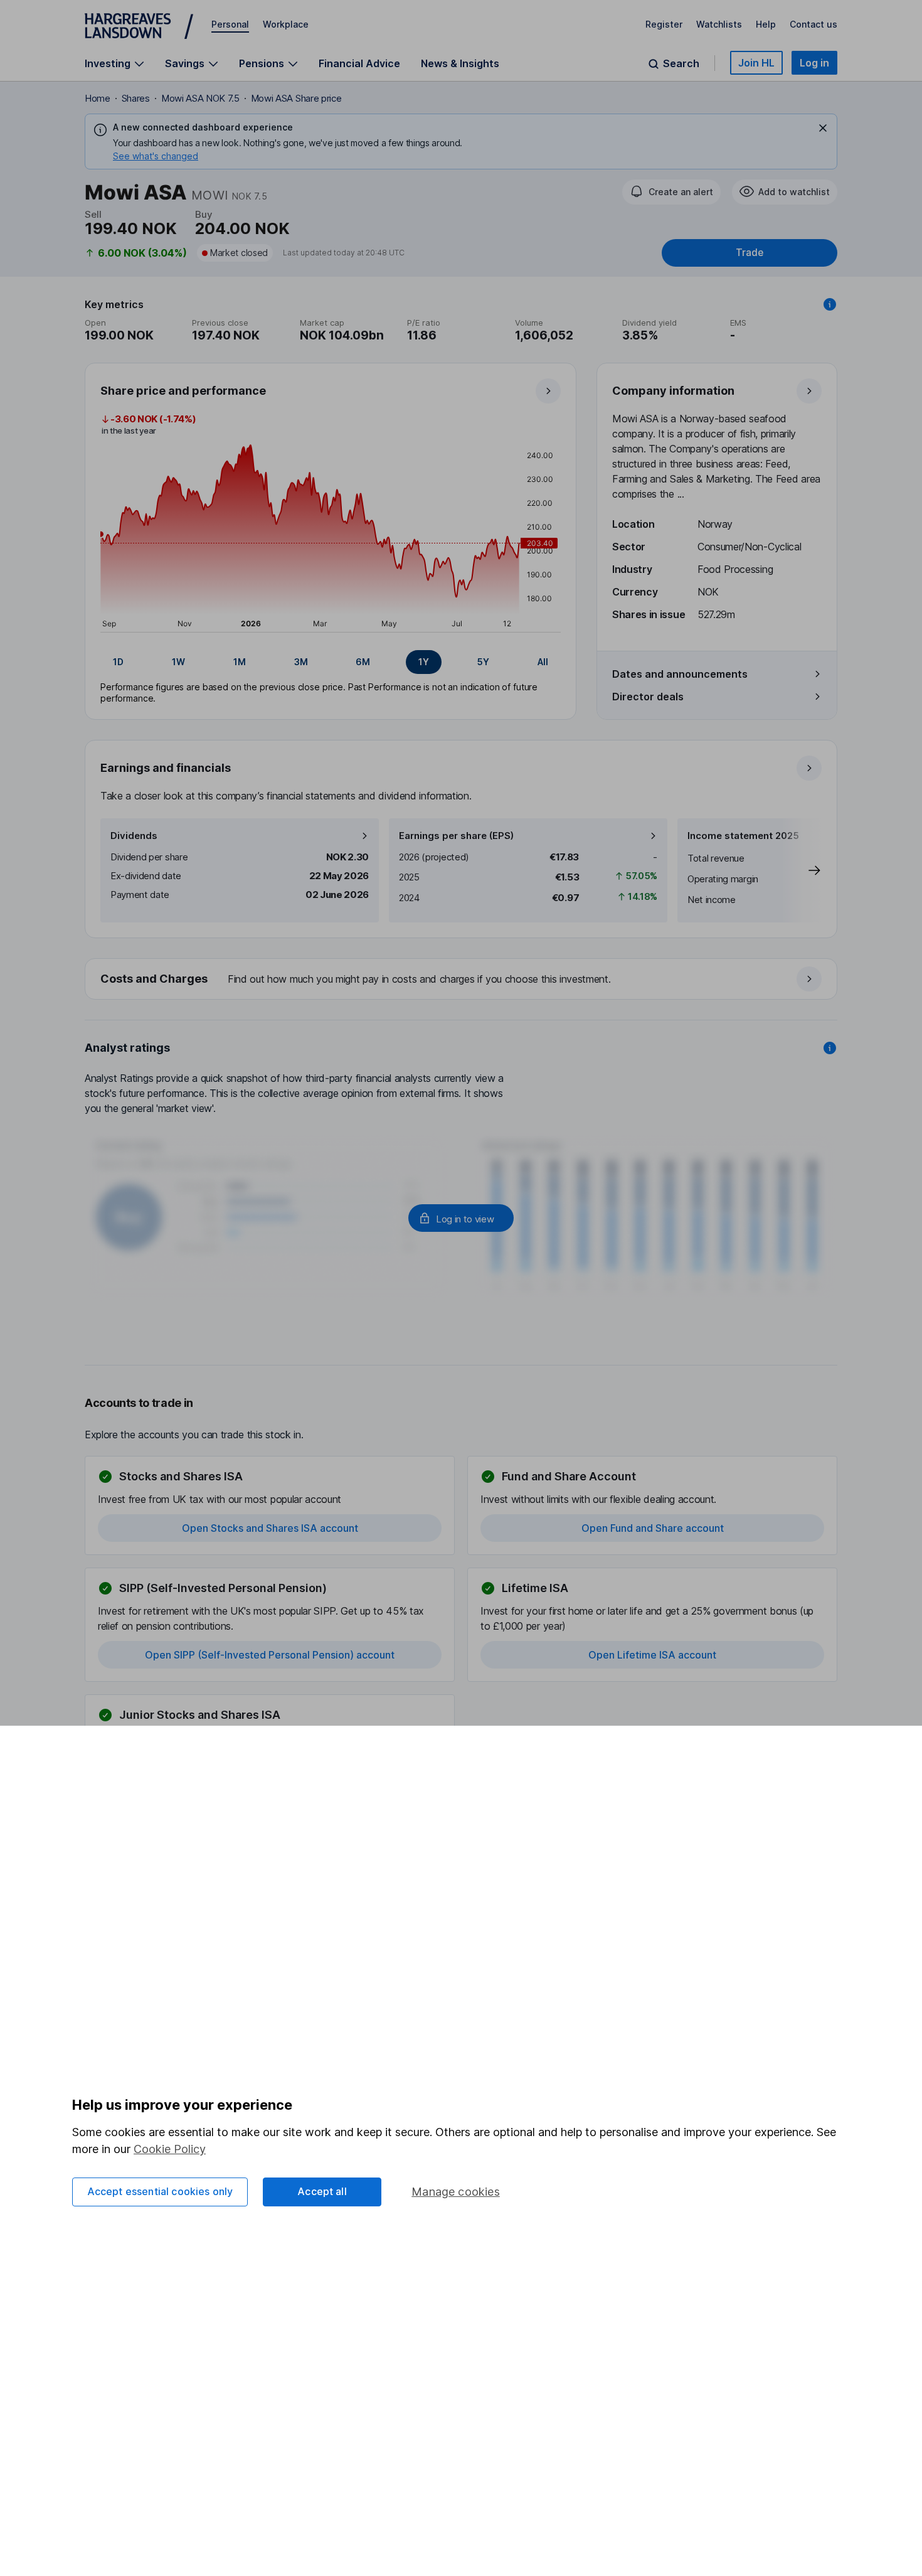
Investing (108, 64)
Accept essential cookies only (160, 2191)
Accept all (322, 2191)
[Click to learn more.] (830, 304)
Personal (230, 24)
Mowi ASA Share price (296, 98)
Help (766, 24)
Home (98, 98)
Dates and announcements (680, 674)
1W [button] (178, 662)
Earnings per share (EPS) (456, 836)
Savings (185, 64)
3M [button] (301, 662)
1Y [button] (424, 662)
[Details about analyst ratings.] (830, 1048)
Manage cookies (456, 2192)
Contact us (813, 24)
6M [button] (363, 662)
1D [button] (118, 662)
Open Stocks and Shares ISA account (270, 1528)
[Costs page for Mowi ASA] (462, 980)
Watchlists (719, 24)
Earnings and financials (166, 768)
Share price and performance (183, 391)
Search (681, 64)
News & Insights (460, 63)
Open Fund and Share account (653, 1528)
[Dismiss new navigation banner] (823, 128)
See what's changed (156, 156)
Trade (750, 253)
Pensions (262, 64)
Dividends (134, 836)
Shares (136, 98)
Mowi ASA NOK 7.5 (200, 98)
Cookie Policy (170, 2149)
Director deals (648, 697)
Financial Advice (359, 63)
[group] (331, 662)
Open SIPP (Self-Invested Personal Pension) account (270, 1655)
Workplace (286, 24)
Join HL (756, 63)
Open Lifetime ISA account (652, 1655)
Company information (673, 391)
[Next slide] (802, 870)
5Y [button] (483, 662)
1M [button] (240, 662)
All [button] (543, 662)
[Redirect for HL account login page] (461, 1218)
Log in (814, 63)
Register (664, 24)
